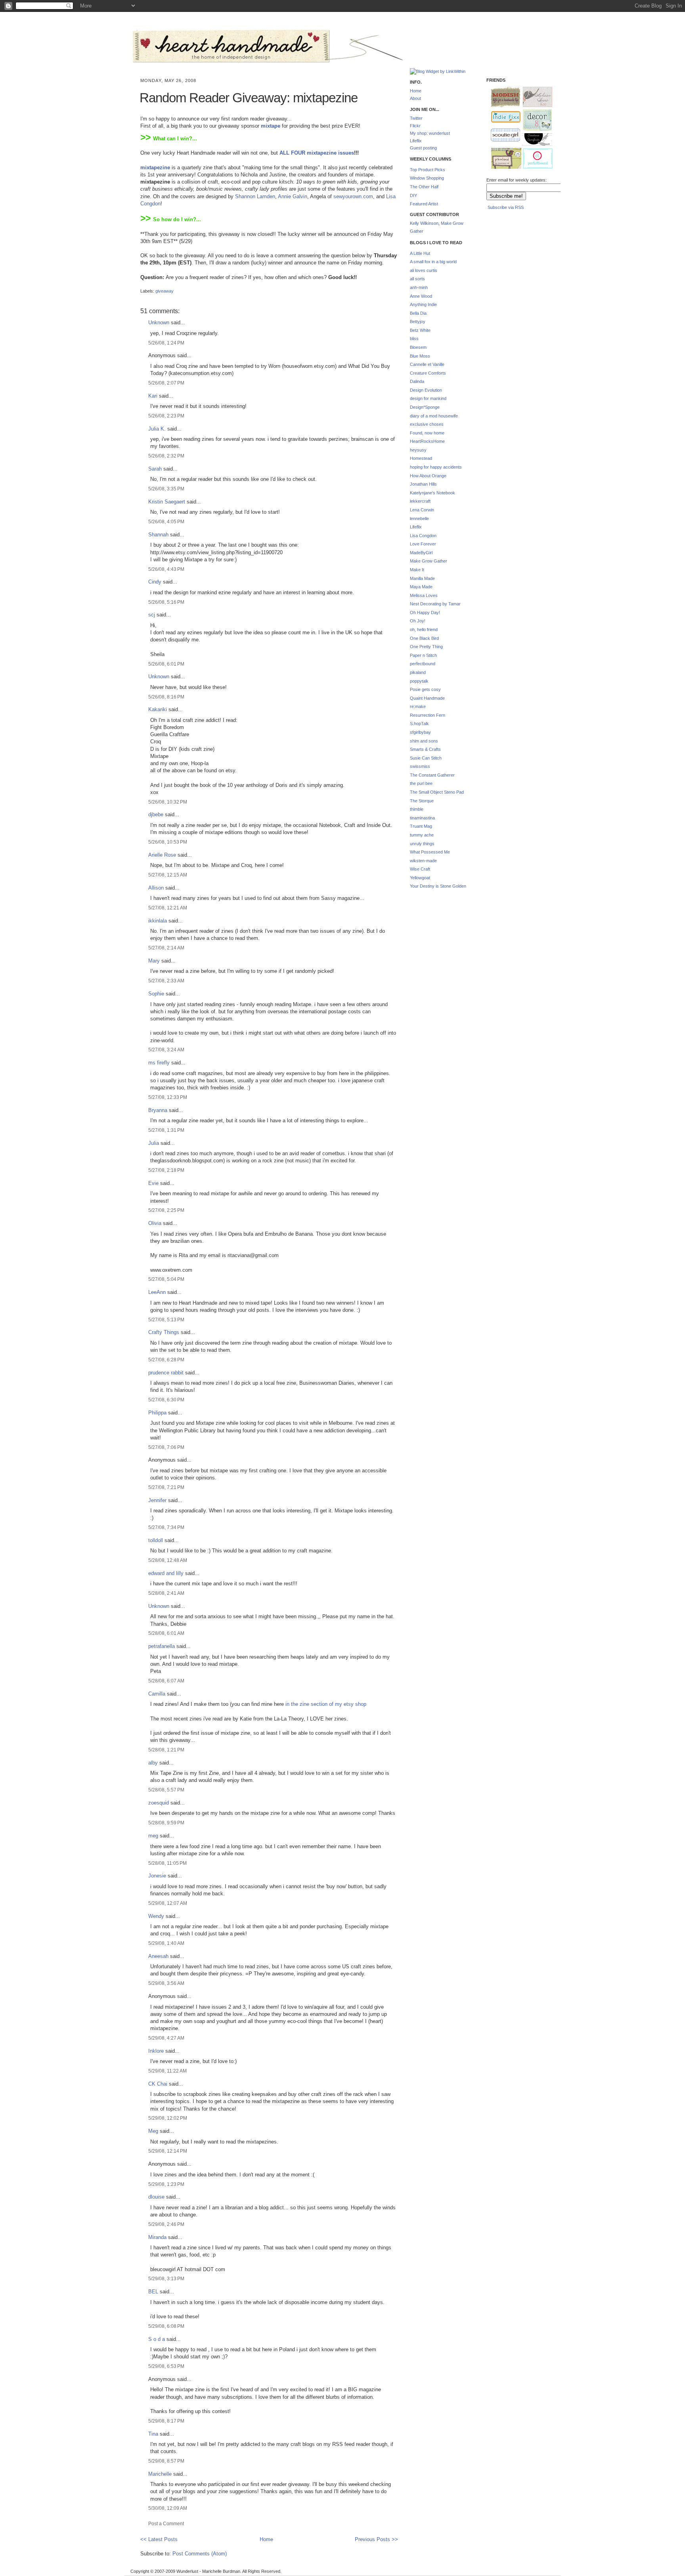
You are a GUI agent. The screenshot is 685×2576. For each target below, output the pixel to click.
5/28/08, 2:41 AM (166, 1593)
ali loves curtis (424, 270)
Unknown (159, 322)
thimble (417, 809)
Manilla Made (422, 578)
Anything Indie (423, 304)
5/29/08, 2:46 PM (166, 2224)
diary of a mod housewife (434, 416)
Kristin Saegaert (167, 502)
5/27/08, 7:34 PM (166, 1527)
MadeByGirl (421, 553)
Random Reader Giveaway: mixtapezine (249, 98)
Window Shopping (427, 178)
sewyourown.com (353, 196)
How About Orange (428, 476)
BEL (153, 2292)
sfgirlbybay (420, 732)
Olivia (155, 1223)
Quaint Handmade (427, 698)
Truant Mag (421, 826)
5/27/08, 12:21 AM (168, 908)
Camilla (157, 1694)
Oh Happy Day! (425, 612)
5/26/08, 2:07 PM (166, 383)
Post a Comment (166, 2523)
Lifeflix (416, 141)
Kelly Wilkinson (424, 223)
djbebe (156, 814)
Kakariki (158, 709)
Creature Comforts (428, 373)
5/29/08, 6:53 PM (166, 2366)
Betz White (420, 330)
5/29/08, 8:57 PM (166, 2461)
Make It (417, 570)
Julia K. (157, 429)
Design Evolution (426, 390)
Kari (153, 396)
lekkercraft (420, 501)
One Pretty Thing (426, 647)
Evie (153, 1183)
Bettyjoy (418, 322)
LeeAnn (157, 1292)
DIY (413, 195)
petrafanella (162, 1646)
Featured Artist (424, 204)
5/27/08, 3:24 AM (166, 1050)
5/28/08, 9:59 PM (166, 1823)
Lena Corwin (422, 510)
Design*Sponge (425, 407)
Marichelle (160, 2474)
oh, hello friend (424, 630)
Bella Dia (418, 313)
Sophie (156, 994)
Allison (156, 888)
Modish (502, 97)
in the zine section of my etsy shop (326, 1704)
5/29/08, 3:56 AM (166, 1983)
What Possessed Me (430, 852)
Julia (154, 1143)
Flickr (415, 126)
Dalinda (417, 381)
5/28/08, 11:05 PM (167, 1863)
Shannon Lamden (255, 196)
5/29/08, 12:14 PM (168, 2151)
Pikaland (503, 159)
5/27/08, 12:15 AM (168, 875)
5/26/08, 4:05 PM (166, 522)
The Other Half (424, 187)
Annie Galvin (293, 196)
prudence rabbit (166, 1373)
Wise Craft (420, 869)
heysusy (418, 450)
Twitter (416, 118)
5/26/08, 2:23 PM (166, 416)
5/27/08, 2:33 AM (166, 981)
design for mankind (428, 398)
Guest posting (423, 148)
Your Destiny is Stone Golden (438, 886)
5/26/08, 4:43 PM (166, 569)
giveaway (165, 291)
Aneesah (158, 1956)
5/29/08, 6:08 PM (166, 2326)
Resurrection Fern (428, 715)
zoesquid (159, 1803)
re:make (418, 706)
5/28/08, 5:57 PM (166, 1790)
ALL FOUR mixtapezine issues (317, 153)
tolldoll (156, 1540)
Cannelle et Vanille (427, 364)
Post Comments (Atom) (200, 2554)
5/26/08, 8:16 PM (166, 697)
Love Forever (423, 544)
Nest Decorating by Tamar (435, 604)
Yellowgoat (420, 878)
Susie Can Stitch (426, 758)
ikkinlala (158, 921)
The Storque (422, 801)
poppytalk (419, 681)
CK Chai (158, 2084)
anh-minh (419, 287)
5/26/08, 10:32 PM (168, 802)
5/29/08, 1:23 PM (166, 2184)
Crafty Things (164, 1332)
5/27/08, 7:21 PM (166, 1487)
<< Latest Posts (159, 2539)
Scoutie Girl (502, 136)
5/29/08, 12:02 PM (168, 2118)
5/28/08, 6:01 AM (166, 1633)
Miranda (157, 2237)
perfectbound (423, 664)
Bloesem (418, 347)
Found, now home (427, 433)
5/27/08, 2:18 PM (166, 1170)
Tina (153, 2434)
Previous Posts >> (376, 2539)
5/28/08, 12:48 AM (168, 1560)
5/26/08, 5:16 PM (166, 602)
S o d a (157, 2339)
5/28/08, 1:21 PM (166, 1750)
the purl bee (421, 783)
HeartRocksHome (427, 441)
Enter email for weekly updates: (517, 180)
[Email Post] (141, 284)
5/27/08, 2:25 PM (166, 1210)
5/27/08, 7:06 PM (166, 1447)
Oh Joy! (418, 621)
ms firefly (159, 1063)
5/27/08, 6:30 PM (166, 1400)
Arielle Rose (162, 855)
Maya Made (421, 587)
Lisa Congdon (423, 536)
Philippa (157, 1413)
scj (152, 615)
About (415, 98)
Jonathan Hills (423, 484)
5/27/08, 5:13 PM (166, 1320)
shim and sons (424, 741)
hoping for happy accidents (436, 467)
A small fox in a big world (433, 262)
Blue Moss (420, 356)
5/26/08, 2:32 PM (166, 456)
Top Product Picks (428, 170)
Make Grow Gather (429, 561)
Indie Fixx (502, 117)
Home (266, 2539)
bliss (414, 339)
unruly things (422, 844)
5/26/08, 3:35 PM (166, 489)
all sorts (417, 279)
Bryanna (158, 1110)
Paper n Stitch (423, 655)
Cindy (155, 582)
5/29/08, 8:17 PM (166, 2421)
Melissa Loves (424, 595)
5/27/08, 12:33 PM (168, 1097)
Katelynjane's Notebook (432, 493)
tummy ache (422, 835)
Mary (154, 961)
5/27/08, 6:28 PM (166, 1360)
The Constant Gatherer (432, 775)
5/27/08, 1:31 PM (166, 1130)
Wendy (156, 1916)
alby (153, 1763)
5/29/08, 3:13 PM (166, 2278)
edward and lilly (166, 1573)
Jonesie (157, 1876)
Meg (153, 2131)
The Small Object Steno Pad (437, 792)
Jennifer (157, 1500)
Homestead (421, 458)
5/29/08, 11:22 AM (167, 2071)
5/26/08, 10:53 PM (168, 842)
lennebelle (419, 519)
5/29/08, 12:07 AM (168, 1903)
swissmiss (420, 766)
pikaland (418, 672)
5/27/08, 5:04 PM (166, 1279)
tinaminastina (422, 818)
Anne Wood (421, 296)
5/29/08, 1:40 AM (166, 1943)
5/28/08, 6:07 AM (166, 1681)
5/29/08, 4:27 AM (166, 2038)
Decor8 (534, 120)
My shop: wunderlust (430, 133)
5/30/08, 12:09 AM (168, 2508)
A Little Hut (420, 253)
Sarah (155, 469)
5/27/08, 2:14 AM (166, 948)
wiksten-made (423, 861)
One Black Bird (424, 638)
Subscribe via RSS (506, 207)
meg (153, 1836)
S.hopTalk (419, 723)
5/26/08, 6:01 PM (166, 664)
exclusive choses (427, 424)
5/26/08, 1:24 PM (166, 343)
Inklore (156, 2051)
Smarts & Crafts (425, 749)
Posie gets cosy (425, 689)
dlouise (156, 2197)
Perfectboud (535, 159)
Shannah (158, 535)
